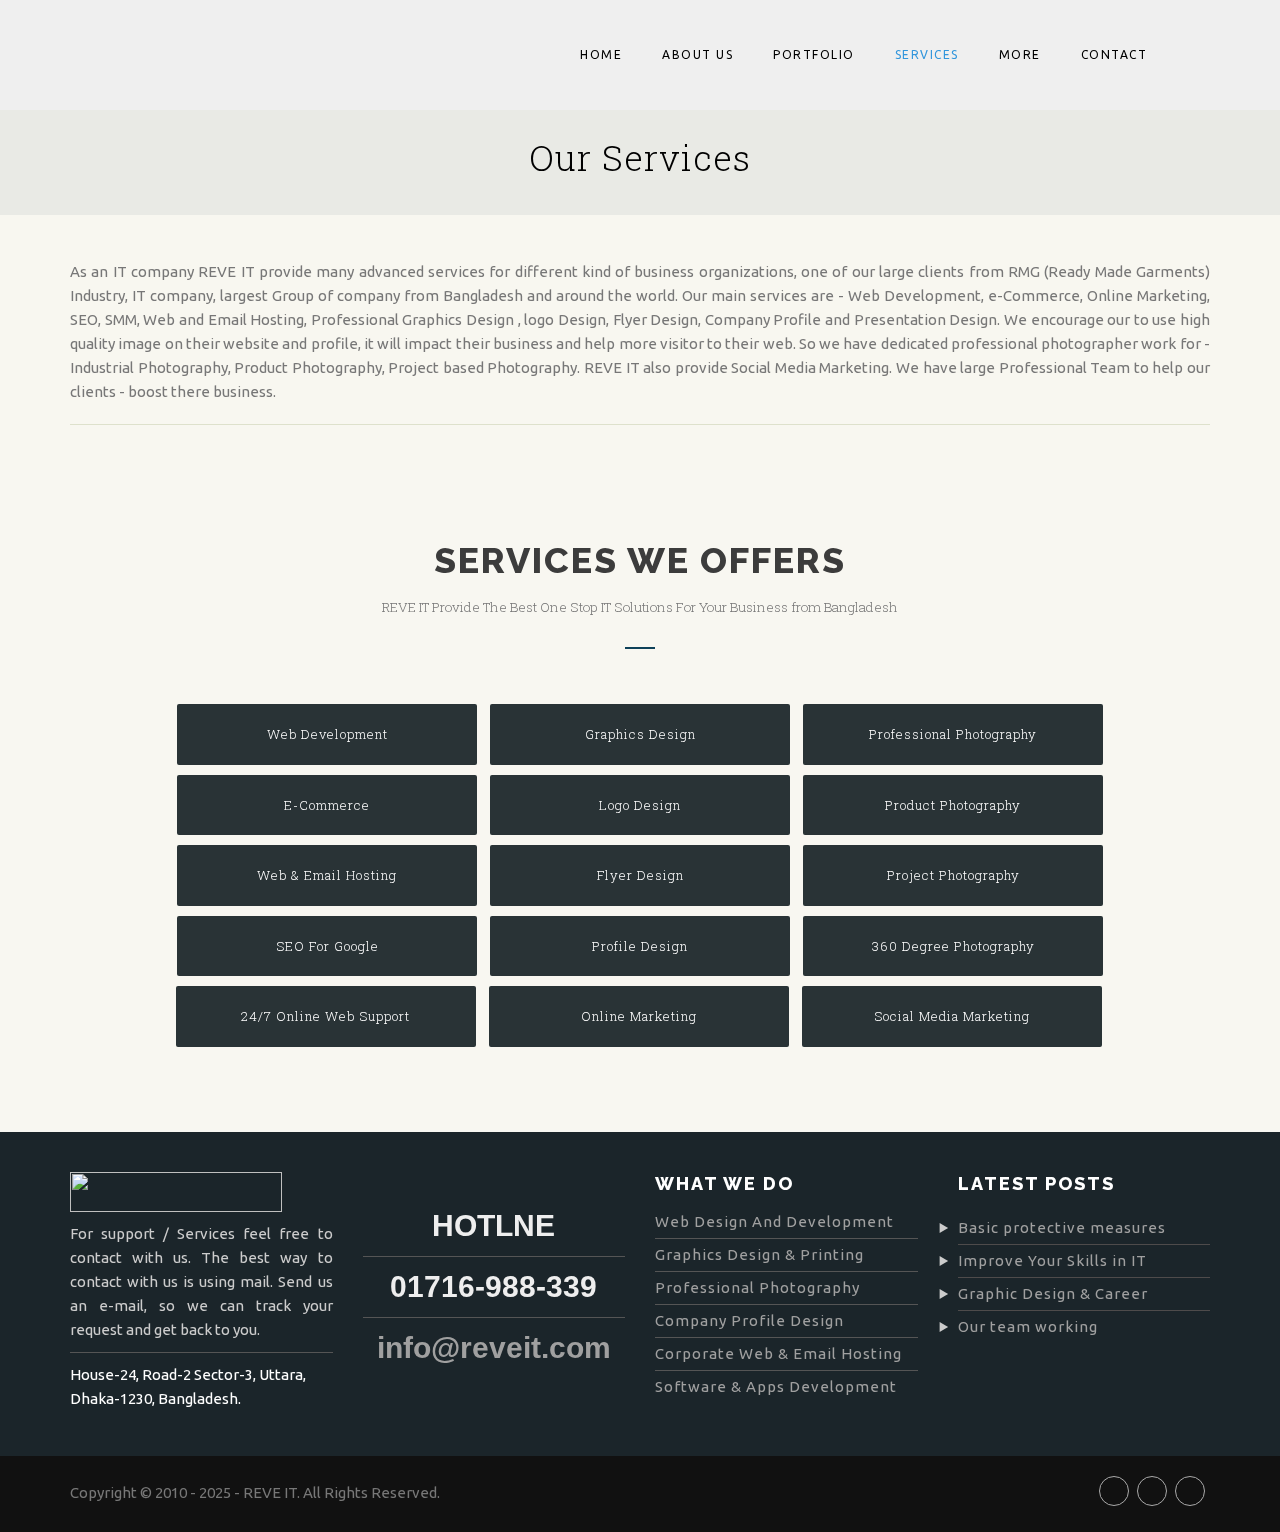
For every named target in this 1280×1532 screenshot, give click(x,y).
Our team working (1028, 1326)
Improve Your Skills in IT (1052, 1260)
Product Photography (953, 805)
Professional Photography (953, 734)
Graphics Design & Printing (759, 1254)
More (1020, 54)
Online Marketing (639, 1016)
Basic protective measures (1062, 1227)
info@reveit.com (494, 1347)
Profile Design (640, 946)
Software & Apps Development (776, 1386)
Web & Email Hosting (327, 875)
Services (927, 54)
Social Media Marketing (952, 1016)
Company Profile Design (749, 1320)
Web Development (327, 734)
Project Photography (953, 875)
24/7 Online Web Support (325, 1016)
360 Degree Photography (953, 946)
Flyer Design (640, 875)
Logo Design (640, 805)
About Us (697, 54)
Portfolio (814, 54)
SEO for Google (327, 946)
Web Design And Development (774, 1221)
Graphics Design (640, 734)
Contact (1114, 54)
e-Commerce (327, 805)
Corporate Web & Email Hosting (778, 1353)
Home (601, 54)
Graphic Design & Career (1053, 1293)
